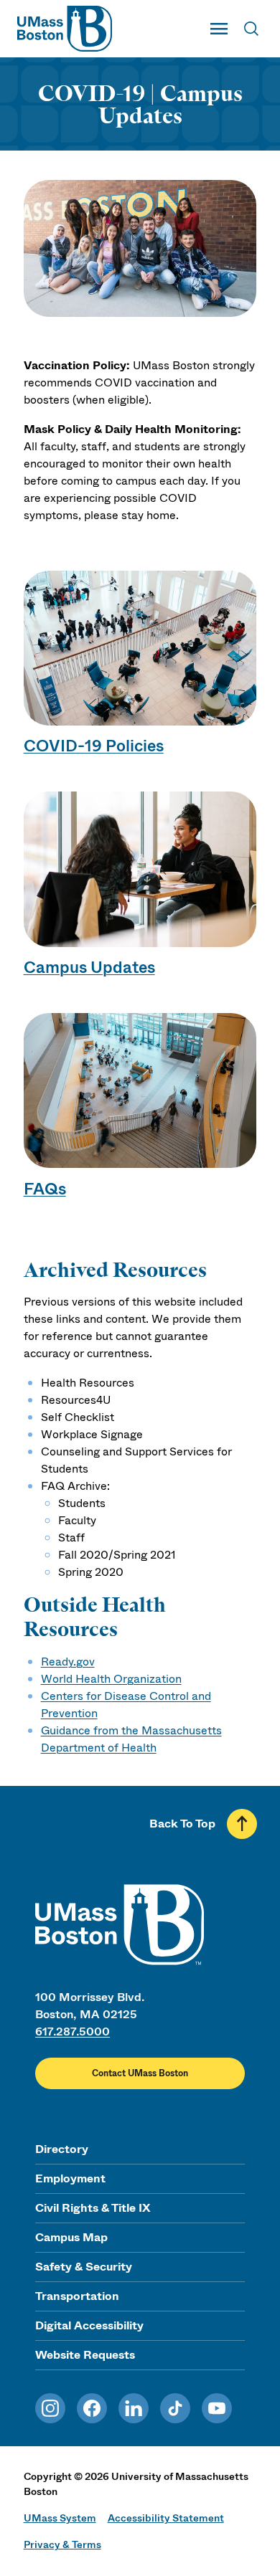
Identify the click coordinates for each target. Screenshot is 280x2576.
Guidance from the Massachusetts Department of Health (131, 1739)
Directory (62, 2149)
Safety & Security (84, 2267)
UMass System (60, 2518)
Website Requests (85, 2355)
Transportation (77, 2296)
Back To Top (182, 1824)
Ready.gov (68, 1662)
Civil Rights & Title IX (93, 2208)
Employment (70, 2178)
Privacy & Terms (62, 2544)
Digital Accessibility (89, 2325)
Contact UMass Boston (140, 2073)
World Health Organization (111, 1679)
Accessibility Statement (166, 2518)
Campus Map (71, 2237)
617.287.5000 (73, 2031)
